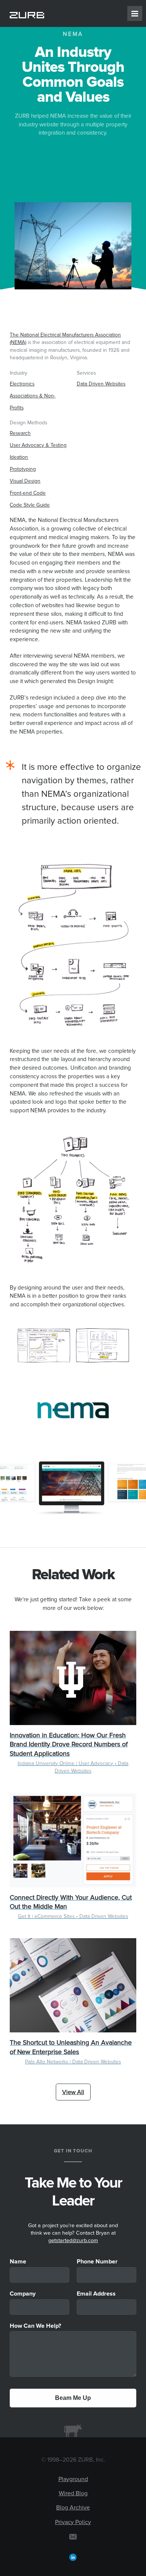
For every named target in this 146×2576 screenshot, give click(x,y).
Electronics (22, 384)
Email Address (96, 2294)
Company (23, 2294)
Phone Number (97, 2262)
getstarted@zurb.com (73, 2241)
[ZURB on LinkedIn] (73, 2557)
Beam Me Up (73, 2398)
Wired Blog (73, 2493)
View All (73, 2092)
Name (18, 2262)
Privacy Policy (73, 2522)
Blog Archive (73, 2508)
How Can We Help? (35, 2326)
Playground (73, 2479)
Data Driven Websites (101, 384)
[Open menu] (135, 13)
